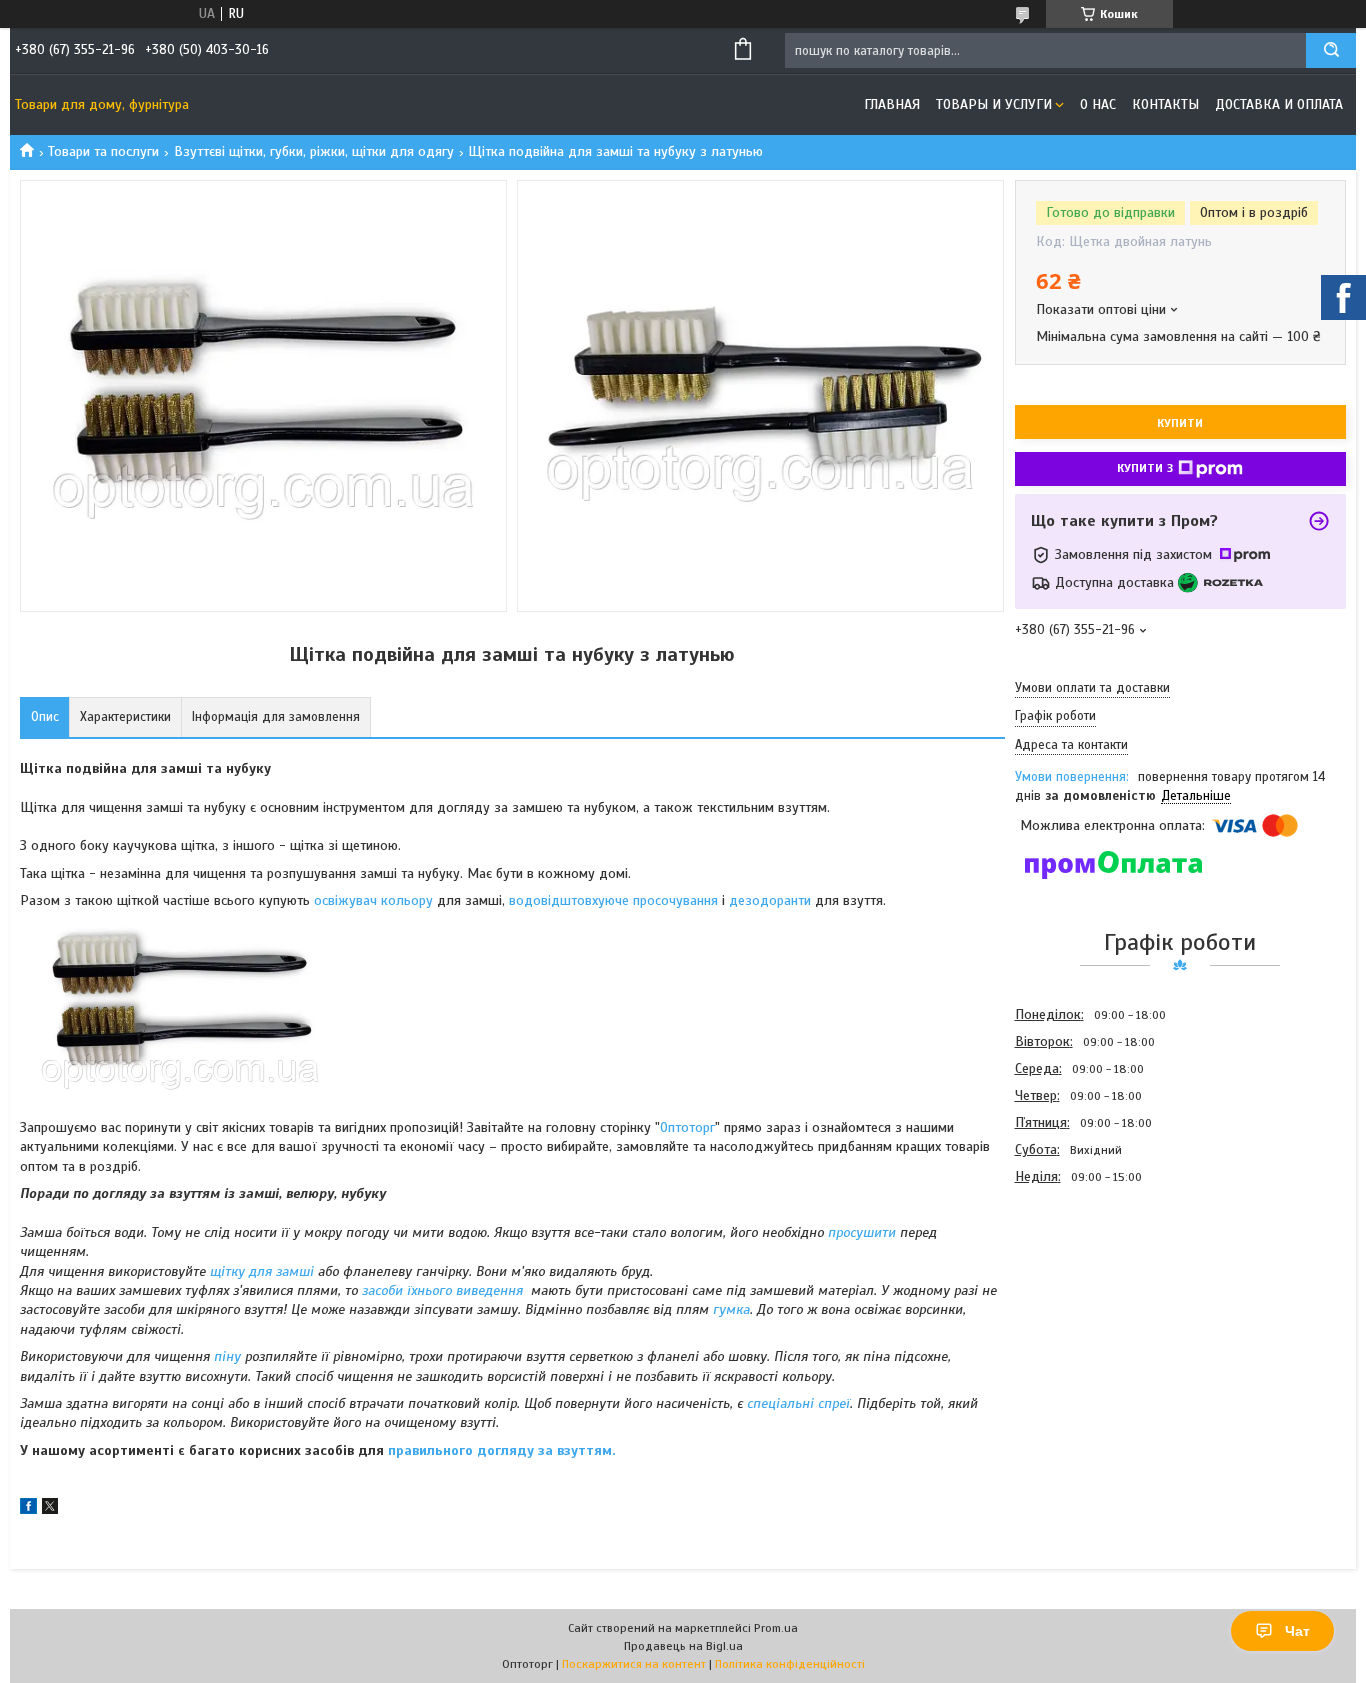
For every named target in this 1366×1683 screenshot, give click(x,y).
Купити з (1145, 468)
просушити (862, 1232)
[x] (50, 1509)
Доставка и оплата (1279, 104)
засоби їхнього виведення (442, 1290)
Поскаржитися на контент (634, 1664)
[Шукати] (1331, 50)
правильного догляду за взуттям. (501, 1450)
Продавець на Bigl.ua (683, 1646)
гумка (731, 1309)
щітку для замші (262, 1271)
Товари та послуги (103, 151)
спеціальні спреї (798, 1403)
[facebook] (28, 1509)
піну (227, 1356)
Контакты (1165, 104)
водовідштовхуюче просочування (613, 900)
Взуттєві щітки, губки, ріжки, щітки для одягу (314, 151)
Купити (1180, 423)
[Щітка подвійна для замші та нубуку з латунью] (1086, 1298)
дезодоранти (772, 900)
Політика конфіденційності (790, 1664)
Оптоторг (687, 1127)
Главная (892, 104)
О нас (1098, 104)
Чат (1297, 1631)
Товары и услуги (994, 104)
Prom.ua (776, 1628)
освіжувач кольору (373, 900)
